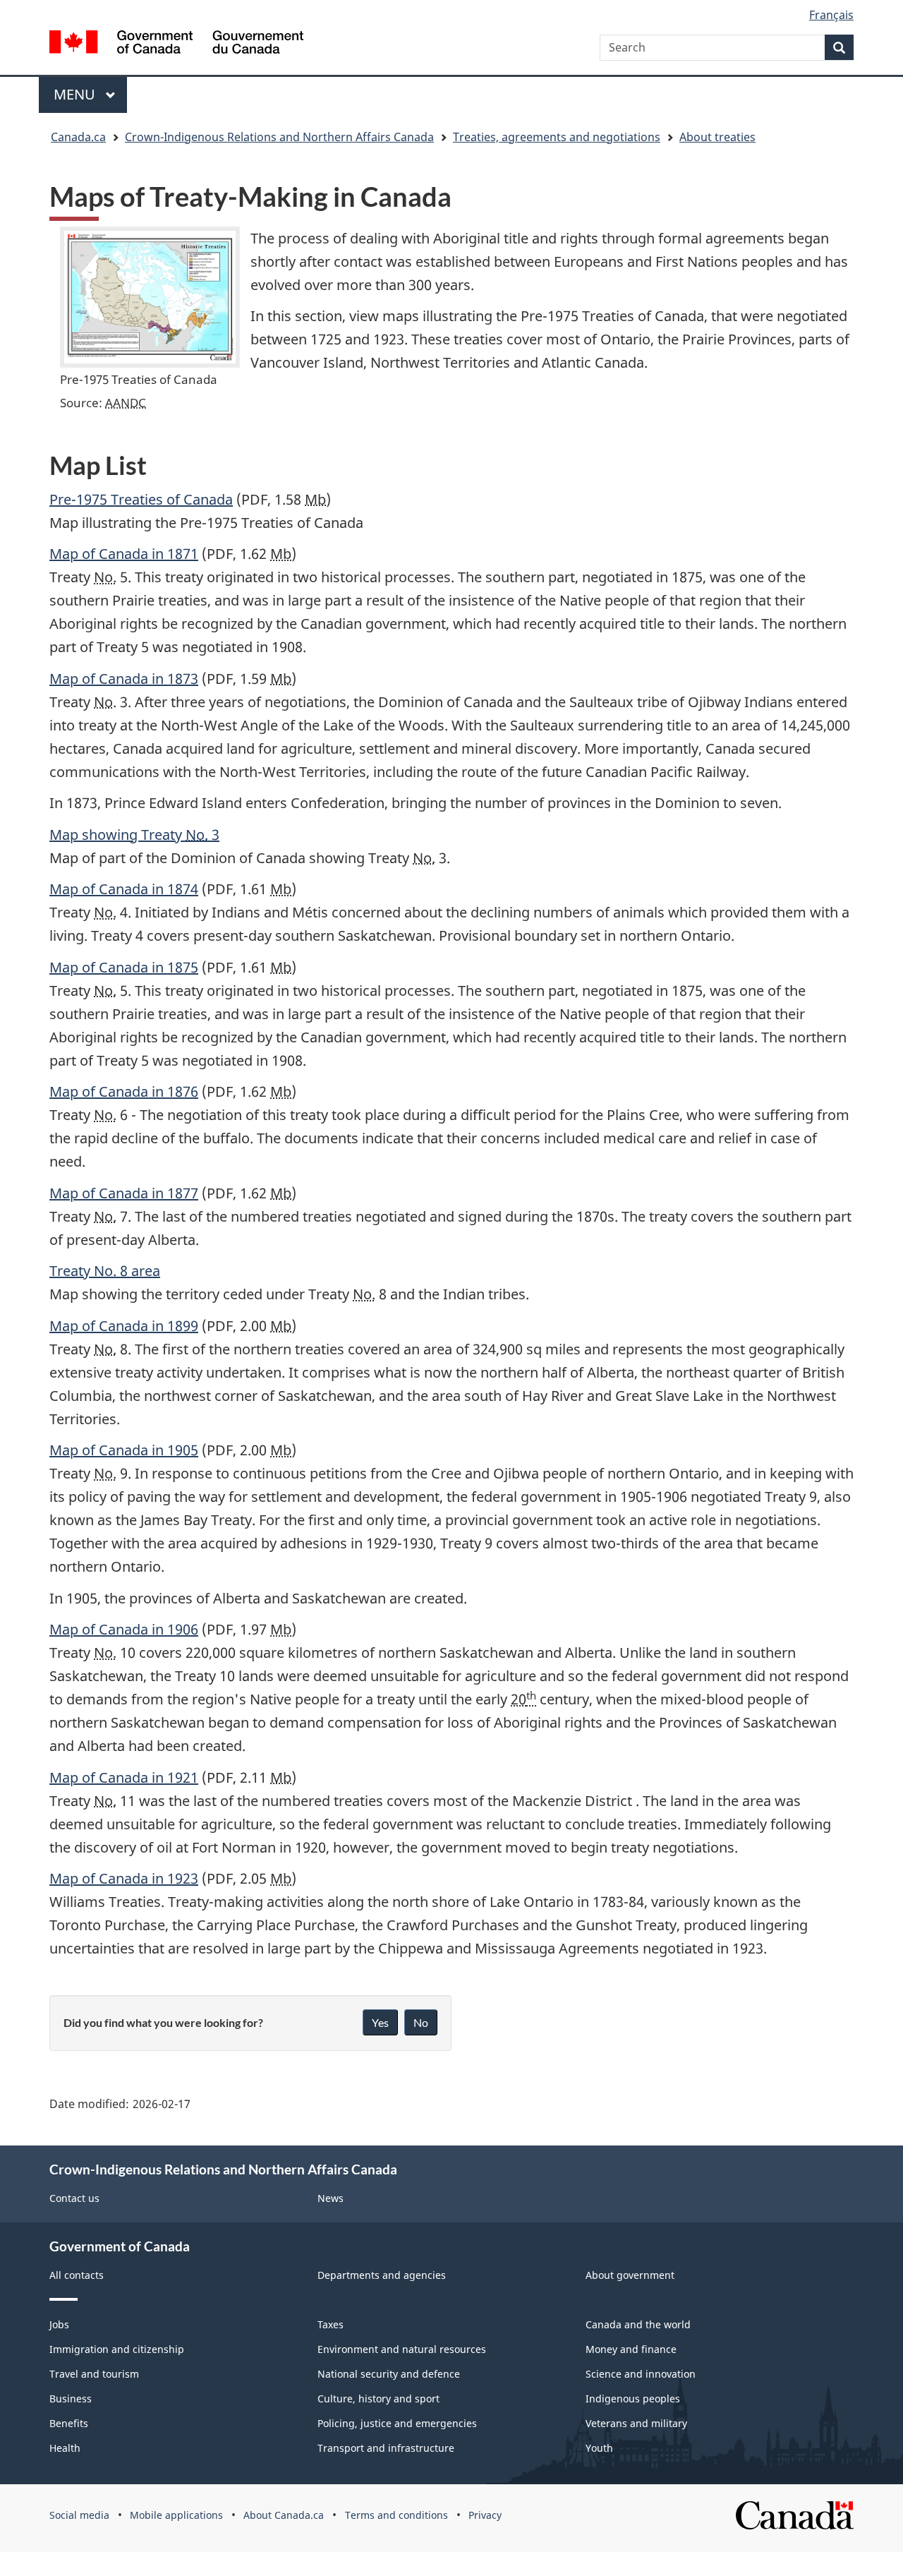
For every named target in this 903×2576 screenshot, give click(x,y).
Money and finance (631, 2349)
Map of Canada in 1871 (124, 554)
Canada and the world (638, 2324)
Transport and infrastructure (386, 2448)
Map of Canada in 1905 (124, 1450)
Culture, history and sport (378, 2399)
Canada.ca (78, 137)
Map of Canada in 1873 (124, 679)
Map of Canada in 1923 (124, 1878)
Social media (79, 2515)
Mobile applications (176, 2515)
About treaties (717, 137)
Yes (380, 2022)
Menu (76, 94)
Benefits (69, 2423)
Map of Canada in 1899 (124, 1326)
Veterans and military (636, 2423)
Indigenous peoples (633, 2399)
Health (65, 2448)
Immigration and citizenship (117, 2349)
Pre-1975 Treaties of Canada (141, 499)
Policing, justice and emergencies (397, 2423)
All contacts (77, 2275)
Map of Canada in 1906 (124, 1629)
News (331, 2198)
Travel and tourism (94, 2374)
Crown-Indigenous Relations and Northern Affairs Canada (279, 137)
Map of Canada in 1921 (124, 1777)
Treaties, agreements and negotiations (557, 137)
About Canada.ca (284, 2515)
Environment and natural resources (402, 2349)
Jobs (59, 2324)
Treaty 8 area (105, 1271)
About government (630, 2275)
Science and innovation (641, 2374)
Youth (599, 2448)
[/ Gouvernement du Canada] (176, 44)
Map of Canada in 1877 (124, 1193)
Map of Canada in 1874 (124, 889)
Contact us (74, 2198)
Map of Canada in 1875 (124, 967)
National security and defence (389, 2374)
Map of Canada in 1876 (124, 1091)
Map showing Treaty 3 (134, 835)
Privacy (485, 2515)
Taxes (331, 2324)
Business (71, 2399)
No (421, 2022)
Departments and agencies (382, 2275)
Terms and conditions (396, 2515)
